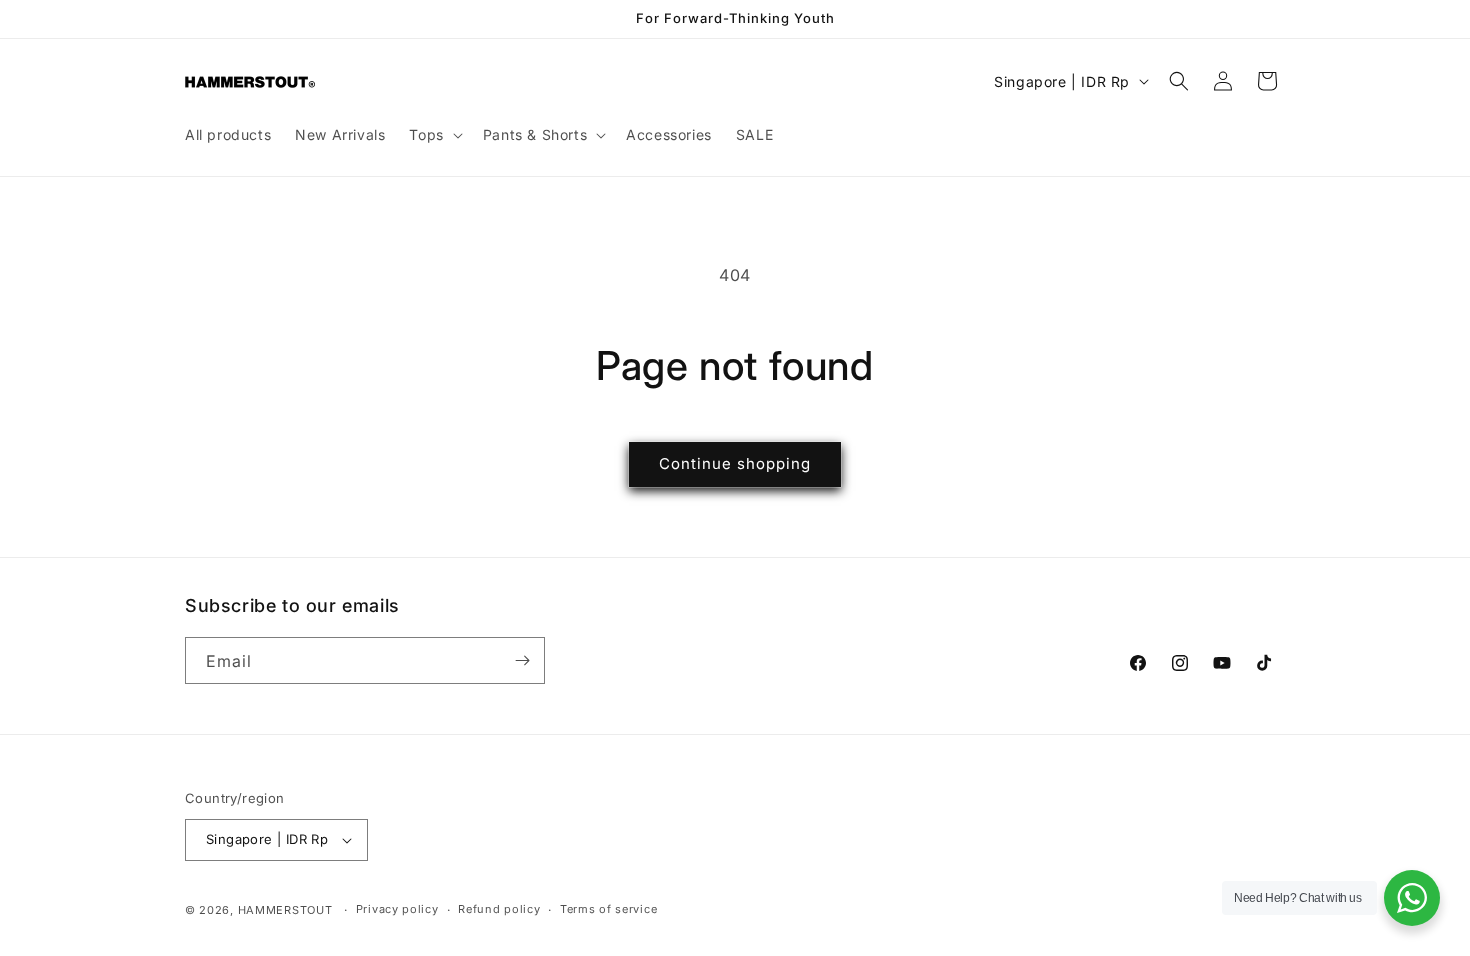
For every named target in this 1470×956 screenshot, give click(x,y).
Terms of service (608, 909)
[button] (433, 135)
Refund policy (499, 909)
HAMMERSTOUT (285, 910)
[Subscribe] (522, 660)
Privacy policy (397, 909)
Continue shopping (735, 463)
